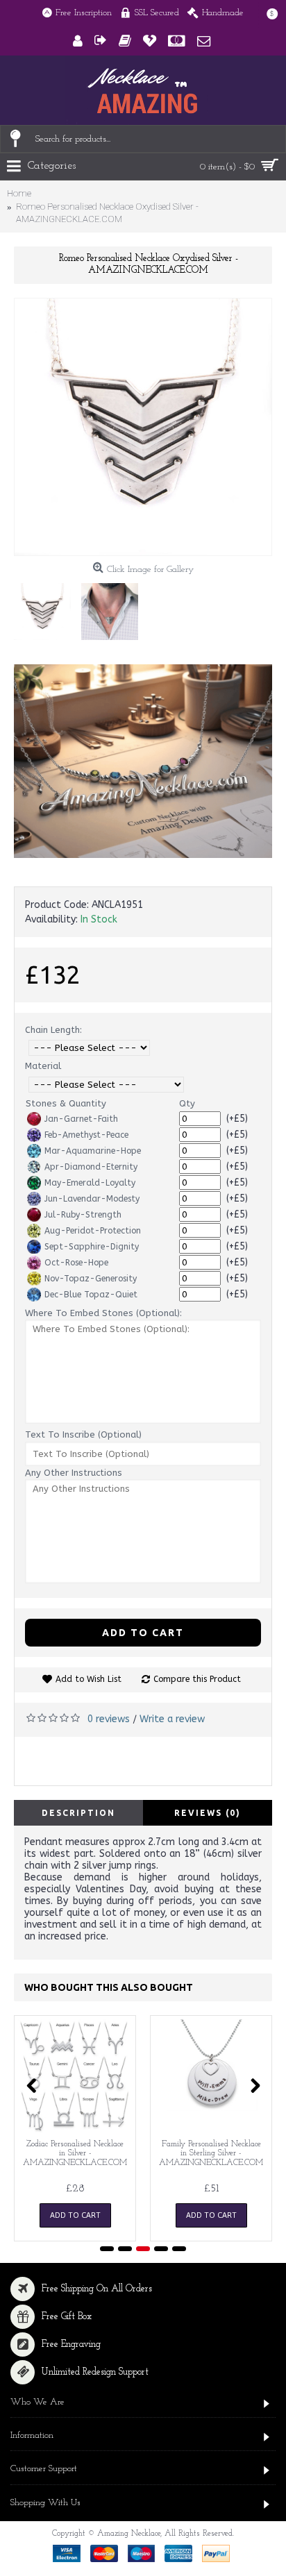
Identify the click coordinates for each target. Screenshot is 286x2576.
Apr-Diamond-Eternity (91, 1167)
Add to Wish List (89, 1679)
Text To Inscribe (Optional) (83, 1434)
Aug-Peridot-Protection (93, 1231)
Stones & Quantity (66, 1103)
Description (78, 1813)
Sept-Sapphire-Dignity (92, 1247)
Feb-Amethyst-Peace (86, 1135)
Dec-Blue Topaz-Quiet (91, 1295)
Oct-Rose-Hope (76, 1263)
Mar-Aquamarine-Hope (93, 1151)
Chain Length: (53, 1030)
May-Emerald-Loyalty (90, 1183)
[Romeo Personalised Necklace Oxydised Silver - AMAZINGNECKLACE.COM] (143, 427)
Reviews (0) (208, 1813)
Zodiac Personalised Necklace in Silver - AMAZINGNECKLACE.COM (75, 2153)
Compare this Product (197, 1679)
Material (43, 1066)
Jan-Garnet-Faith (81, 1119)
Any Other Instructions (74, 1473)
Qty (187, 1103)
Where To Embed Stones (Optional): (103, 1313)
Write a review (172, 1719)
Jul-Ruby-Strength (83, 1215)
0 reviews (109, 1719)
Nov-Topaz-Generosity (91, 1279)
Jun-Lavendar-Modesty (92, 1199)
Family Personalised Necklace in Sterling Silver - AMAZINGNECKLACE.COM (211, 2153)
